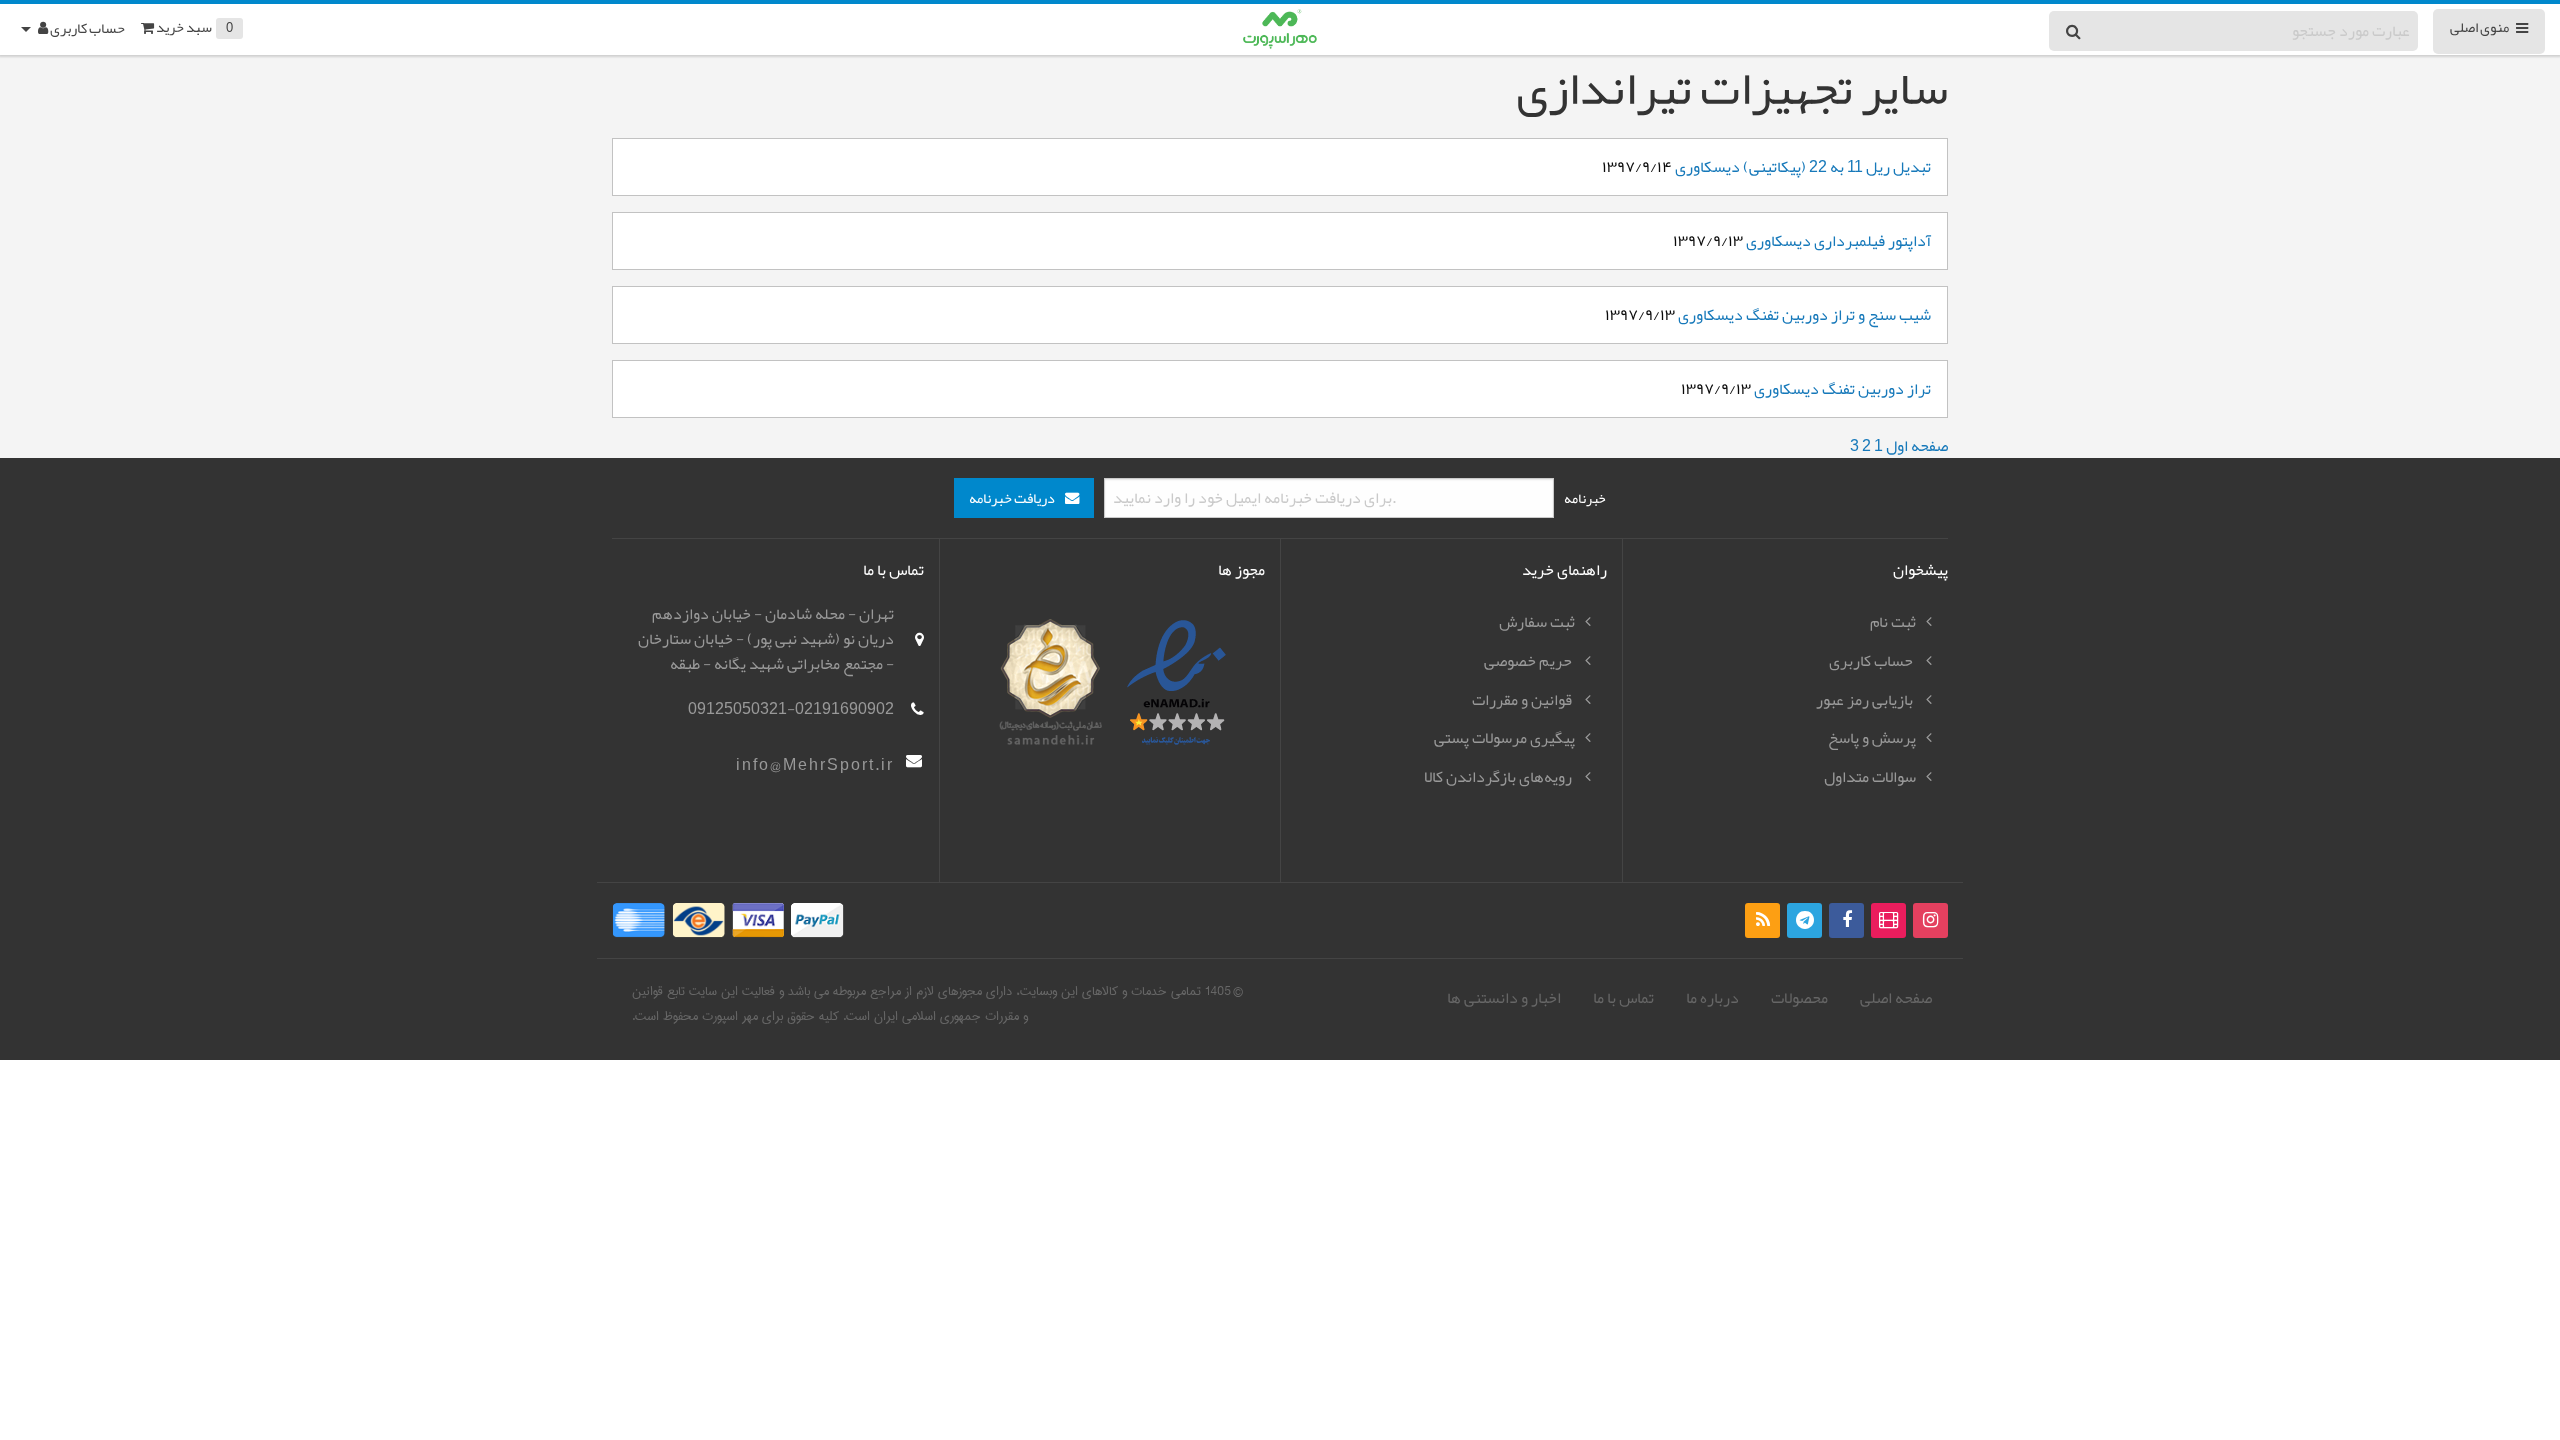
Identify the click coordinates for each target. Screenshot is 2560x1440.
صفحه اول (1917, 446)
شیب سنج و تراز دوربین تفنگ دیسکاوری (1804, 315)
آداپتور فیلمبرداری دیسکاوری (1838, 241)
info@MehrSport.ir (815, 765)
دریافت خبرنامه (1012, 498)
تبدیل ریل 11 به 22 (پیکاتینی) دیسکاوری (1803, 167)
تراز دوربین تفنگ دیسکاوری (1842, 389)
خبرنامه (1585, 498)
